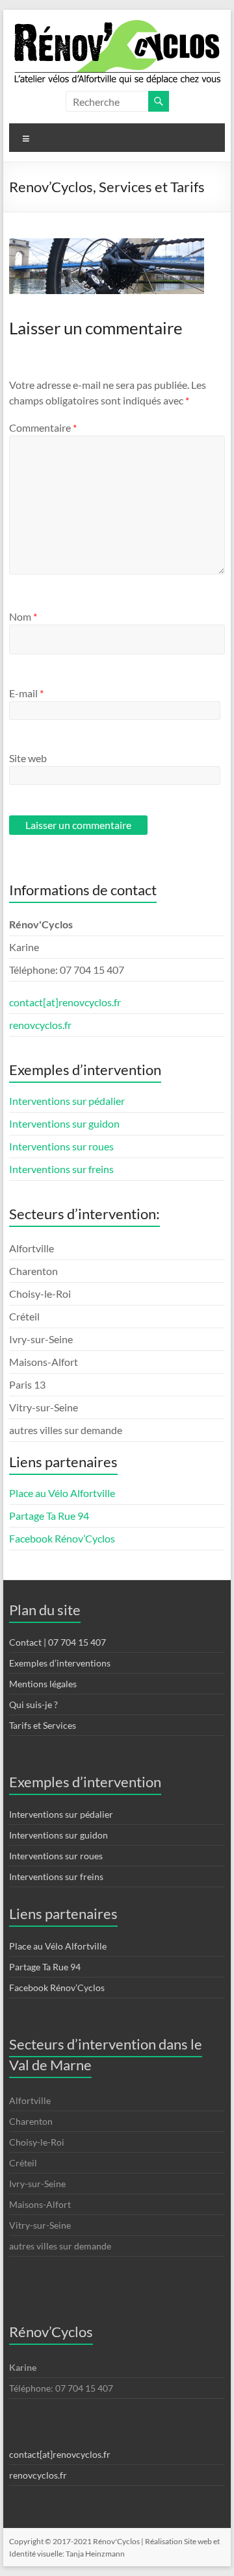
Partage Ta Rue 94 (49, 1516)
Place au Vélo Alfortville (62, 1493)
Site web (28, 758)
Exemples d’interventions (60, 1663)
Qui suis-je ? (33, 1704)
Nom (23, 616)
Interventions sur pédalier (67, 1101)
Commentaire (43, 427)
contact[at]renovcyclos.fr (65, 1002)
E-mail (26, 693)
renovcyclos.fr (40, 1025)
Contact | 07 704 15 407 (58, 1642)
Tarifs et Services (43, 1725)
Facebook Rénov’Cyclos (62, 1538)
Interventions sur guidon (64, 1123)
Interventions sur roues (61, 1146)
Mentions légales (43, 1684)
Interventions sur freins (61, 1169)
